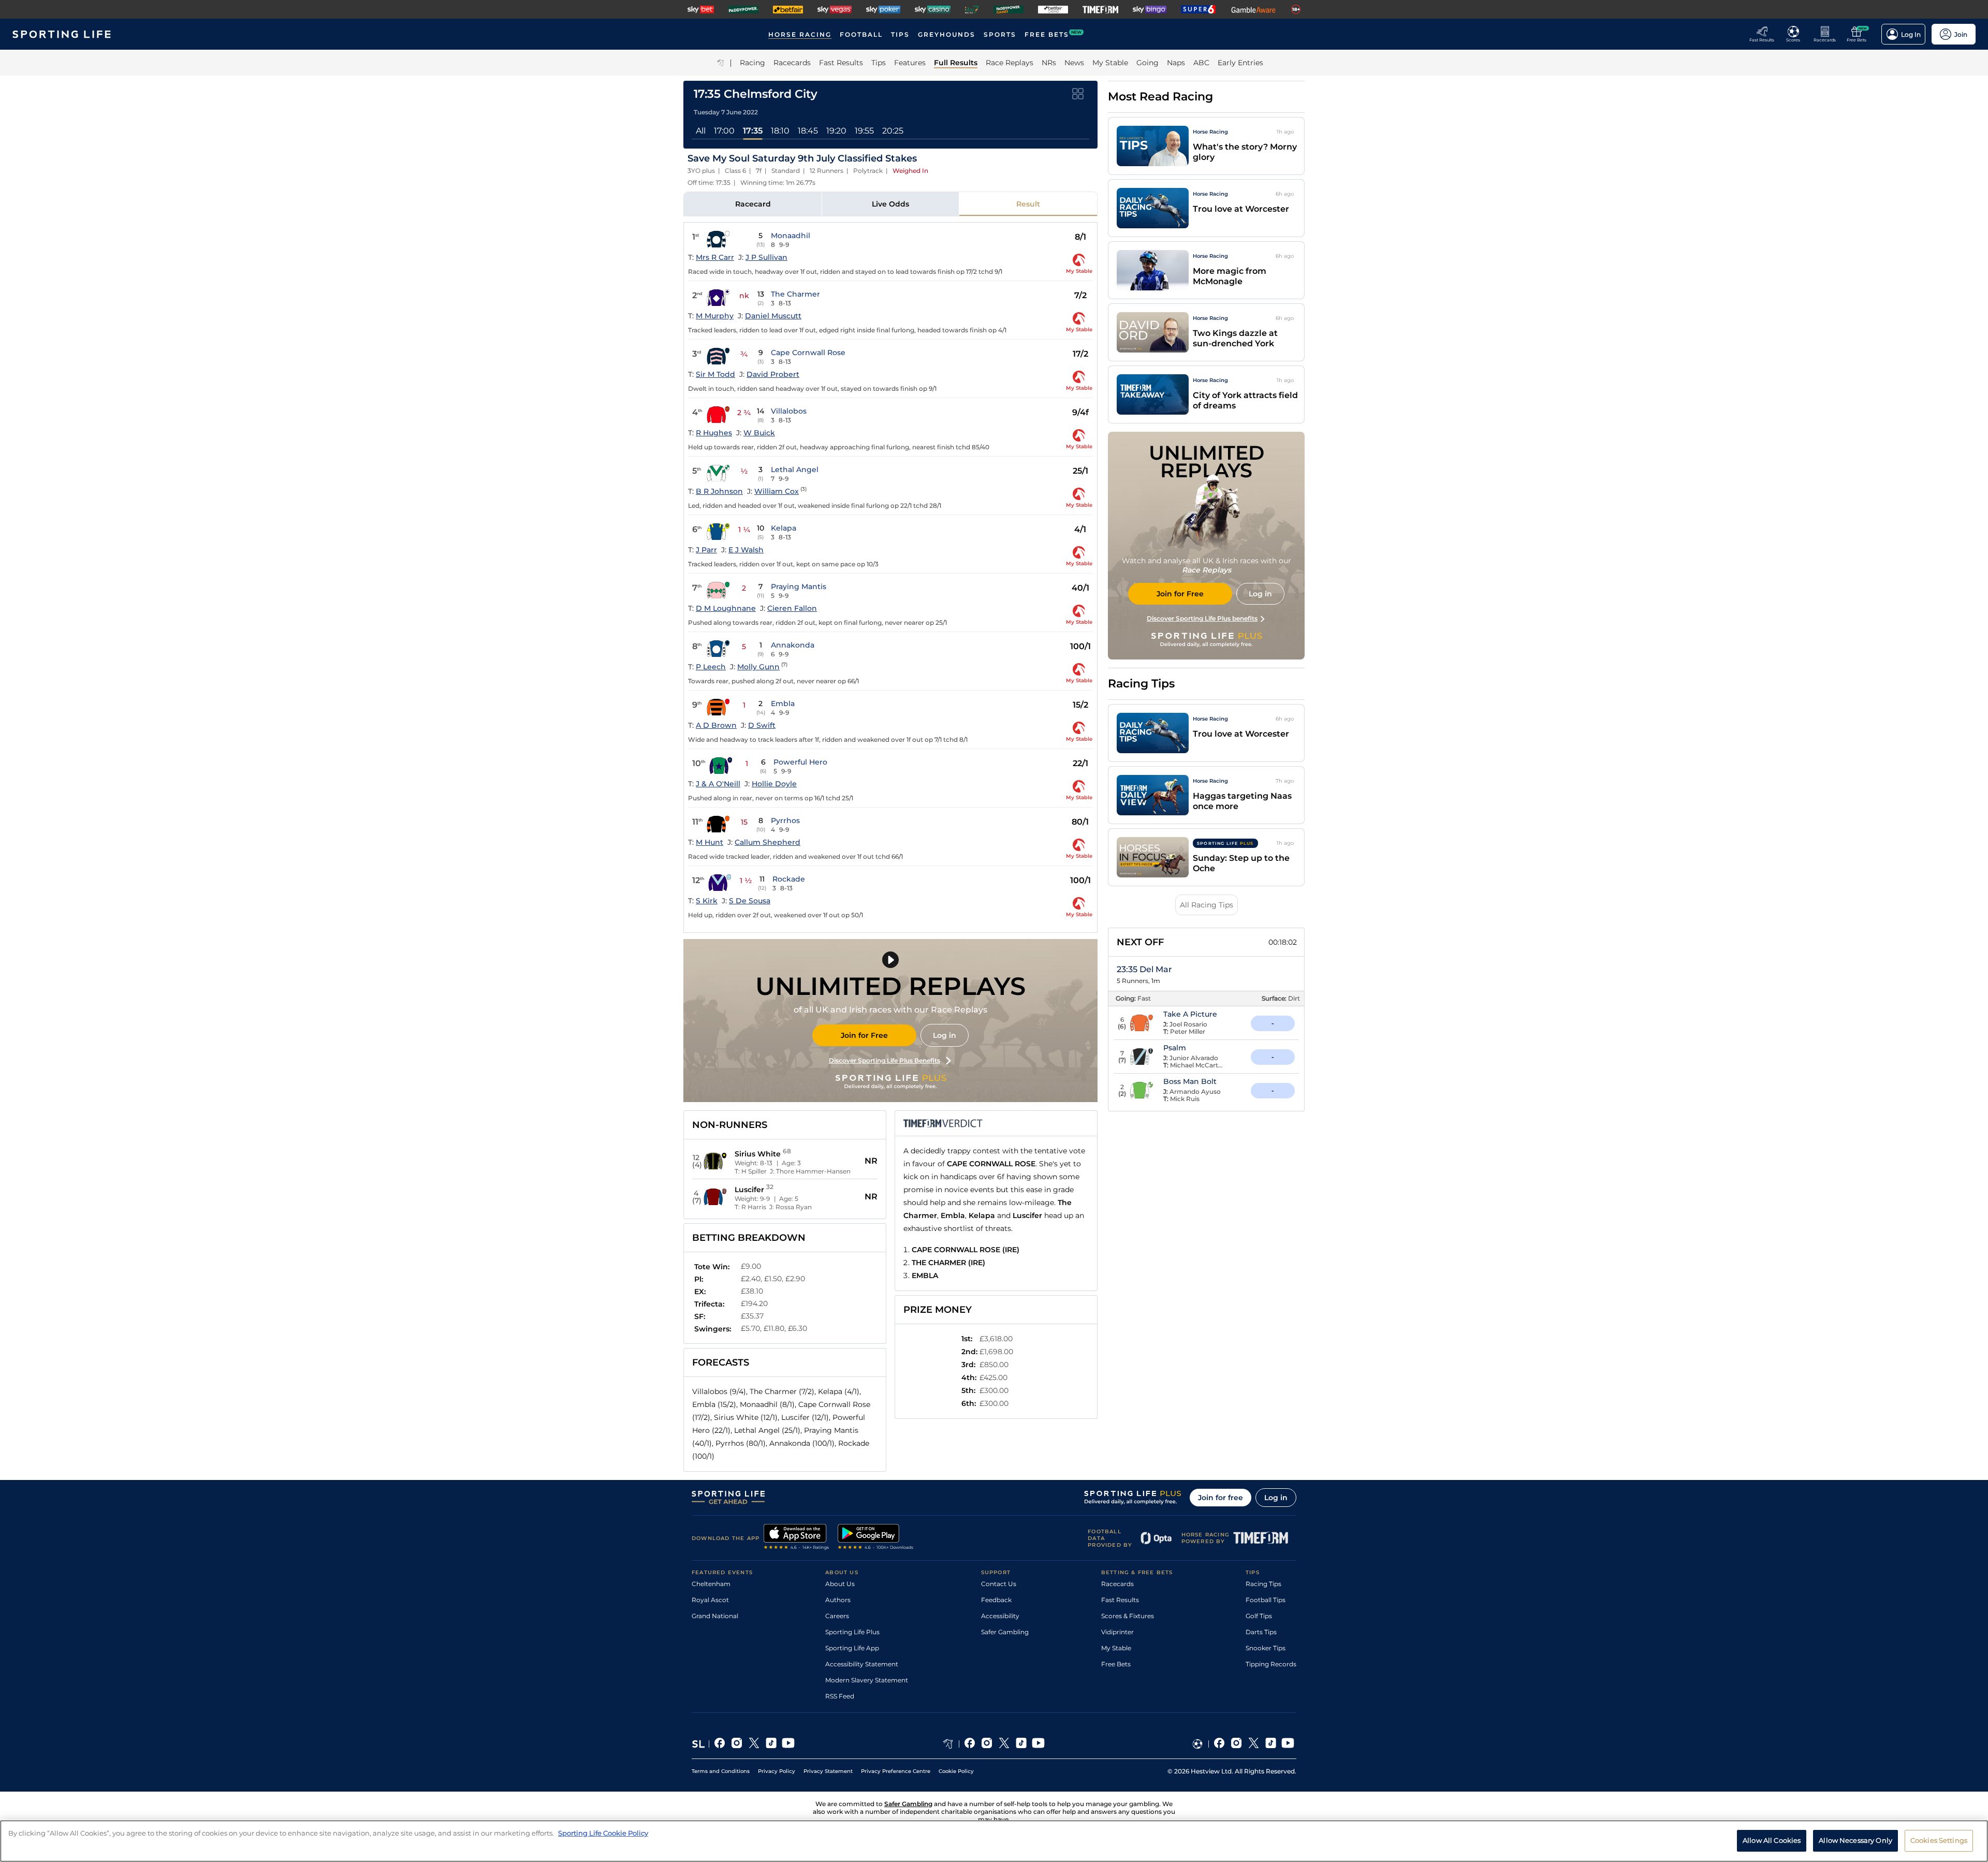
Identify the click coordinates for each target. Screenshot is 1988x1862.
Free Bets (1116, 1664)
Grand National (715, 1616)
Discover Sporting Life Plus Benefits (885, 1060)
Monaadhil (791, 236)
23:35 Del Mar (1144, 969)
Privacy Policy (777, 1771)
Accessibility (1000, 1616)
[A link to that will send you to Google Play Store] (876, 1538)
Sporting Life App (852, 1648)
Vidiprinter (1117, 1632)
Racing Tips (1263, 1584)
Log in (945, 1035)
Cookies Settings (1939, 1840)
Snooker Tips (1266, 1648)
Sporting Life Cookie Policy (603, 1833)
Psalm (1175, 1048)
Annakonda (793, 645)
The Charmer (795, 294)
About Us (840, 1584)
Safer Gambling (1005, 1632)
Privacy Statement (828, 1771)
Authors (838, 1600)
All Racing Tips (1207, 905)
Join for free (1220, 1498)
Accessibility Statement (862, 1664)
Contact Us (999, 1584)
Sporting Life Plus (852, 1632)
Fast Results (1120, 1600)
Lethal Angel (795, 470)
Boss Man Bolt (1190, 1081)
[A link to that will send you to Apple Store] (796, 1538)
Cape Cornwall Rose (808, 353)
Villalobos (789, 411)
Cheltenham (711, 1584)
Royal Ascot (710, 1600)
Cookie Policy (956, 1771)
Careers (837, 1616)
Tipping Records (1271, 1664)
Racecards (1117, 1584)
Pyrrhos (785, 820)
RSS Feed (840, 1696)
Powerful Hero (800, 762)
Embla (783, 703)
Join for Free (864, 1035)
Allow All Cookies (1772, 1840)
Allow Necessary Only (1855, 1840)
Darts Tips (1261, 1632)
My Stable (1116, 1648)
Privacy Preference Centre (896, 1771)
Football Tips (1266, 1600)
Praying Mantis (799, 587)
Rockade (789, 879)
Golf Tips (1259, 1616)
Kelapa (784, 528)
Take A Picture (1190, 1014)
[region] (994, 1841)
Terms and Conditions (721, 1771)
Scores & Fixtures (1128, 1616)
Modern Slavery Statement (867, 1680)
